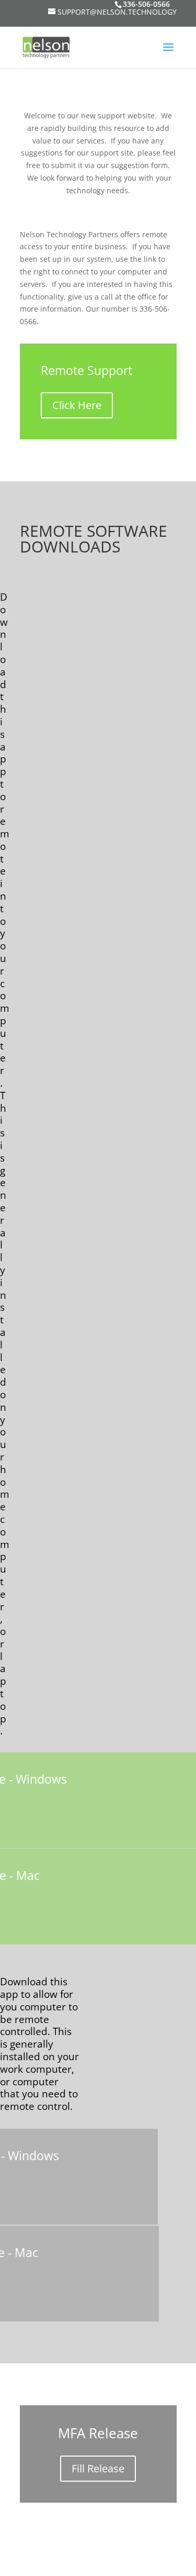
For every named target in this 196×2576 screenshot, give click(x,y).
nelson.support (130, 2561)
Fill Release (98, 2468)
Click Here (77, 405)
